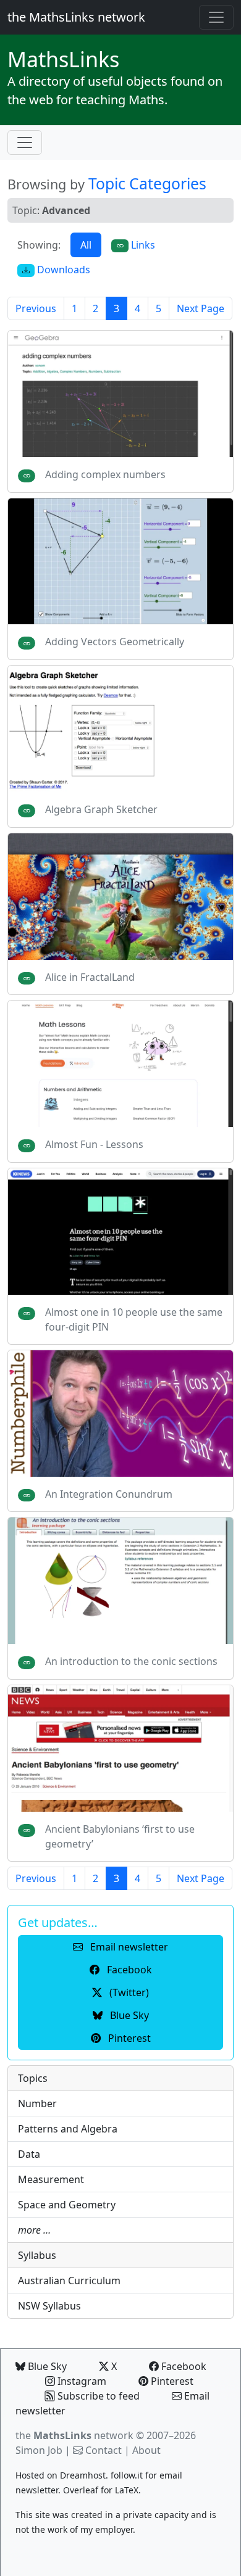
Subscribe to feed (97, 2396)
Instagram (81, 2381)
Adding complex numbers (105, 474)
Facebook (183, 2366)
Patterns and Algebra (68, 2129)
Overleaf (81, 2490)
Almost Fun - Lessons (94, 1144)
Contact (104, 2450)
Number (37, 2103)
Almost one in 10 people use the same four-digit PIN (134, 1319)
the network (74, 2435)
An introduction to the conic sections (131, 1661)
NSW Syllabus (49, 2306)
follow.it (127, 2475)
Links (63, 59)
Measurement (51, 2179)
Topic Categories (147, 184)
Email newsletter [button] (128, 1947)
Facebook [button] (128, 1970)
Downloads (62, 270)
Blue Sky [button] (128, 2015)
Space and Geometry (67, 2205)
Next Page (201, 308)
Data (29, 2154)
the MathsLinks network (76, 17)
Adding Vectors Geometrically (115, 642)
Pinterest (171, 2381)
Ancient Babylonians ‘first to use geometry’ (120, 1836)
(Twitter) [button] (128, 1992)
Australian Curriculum (69, 2281)
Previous (36, 308)
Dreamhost (83, 2475)
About (146, 2450)
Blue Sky (46, 2366)
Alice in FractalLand (90, 977)
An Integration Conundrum (109, 1494)
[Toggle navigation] (216, 17)
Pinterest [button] (128, 2038)
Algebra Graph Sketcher (101, 809)
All (86, 245)
